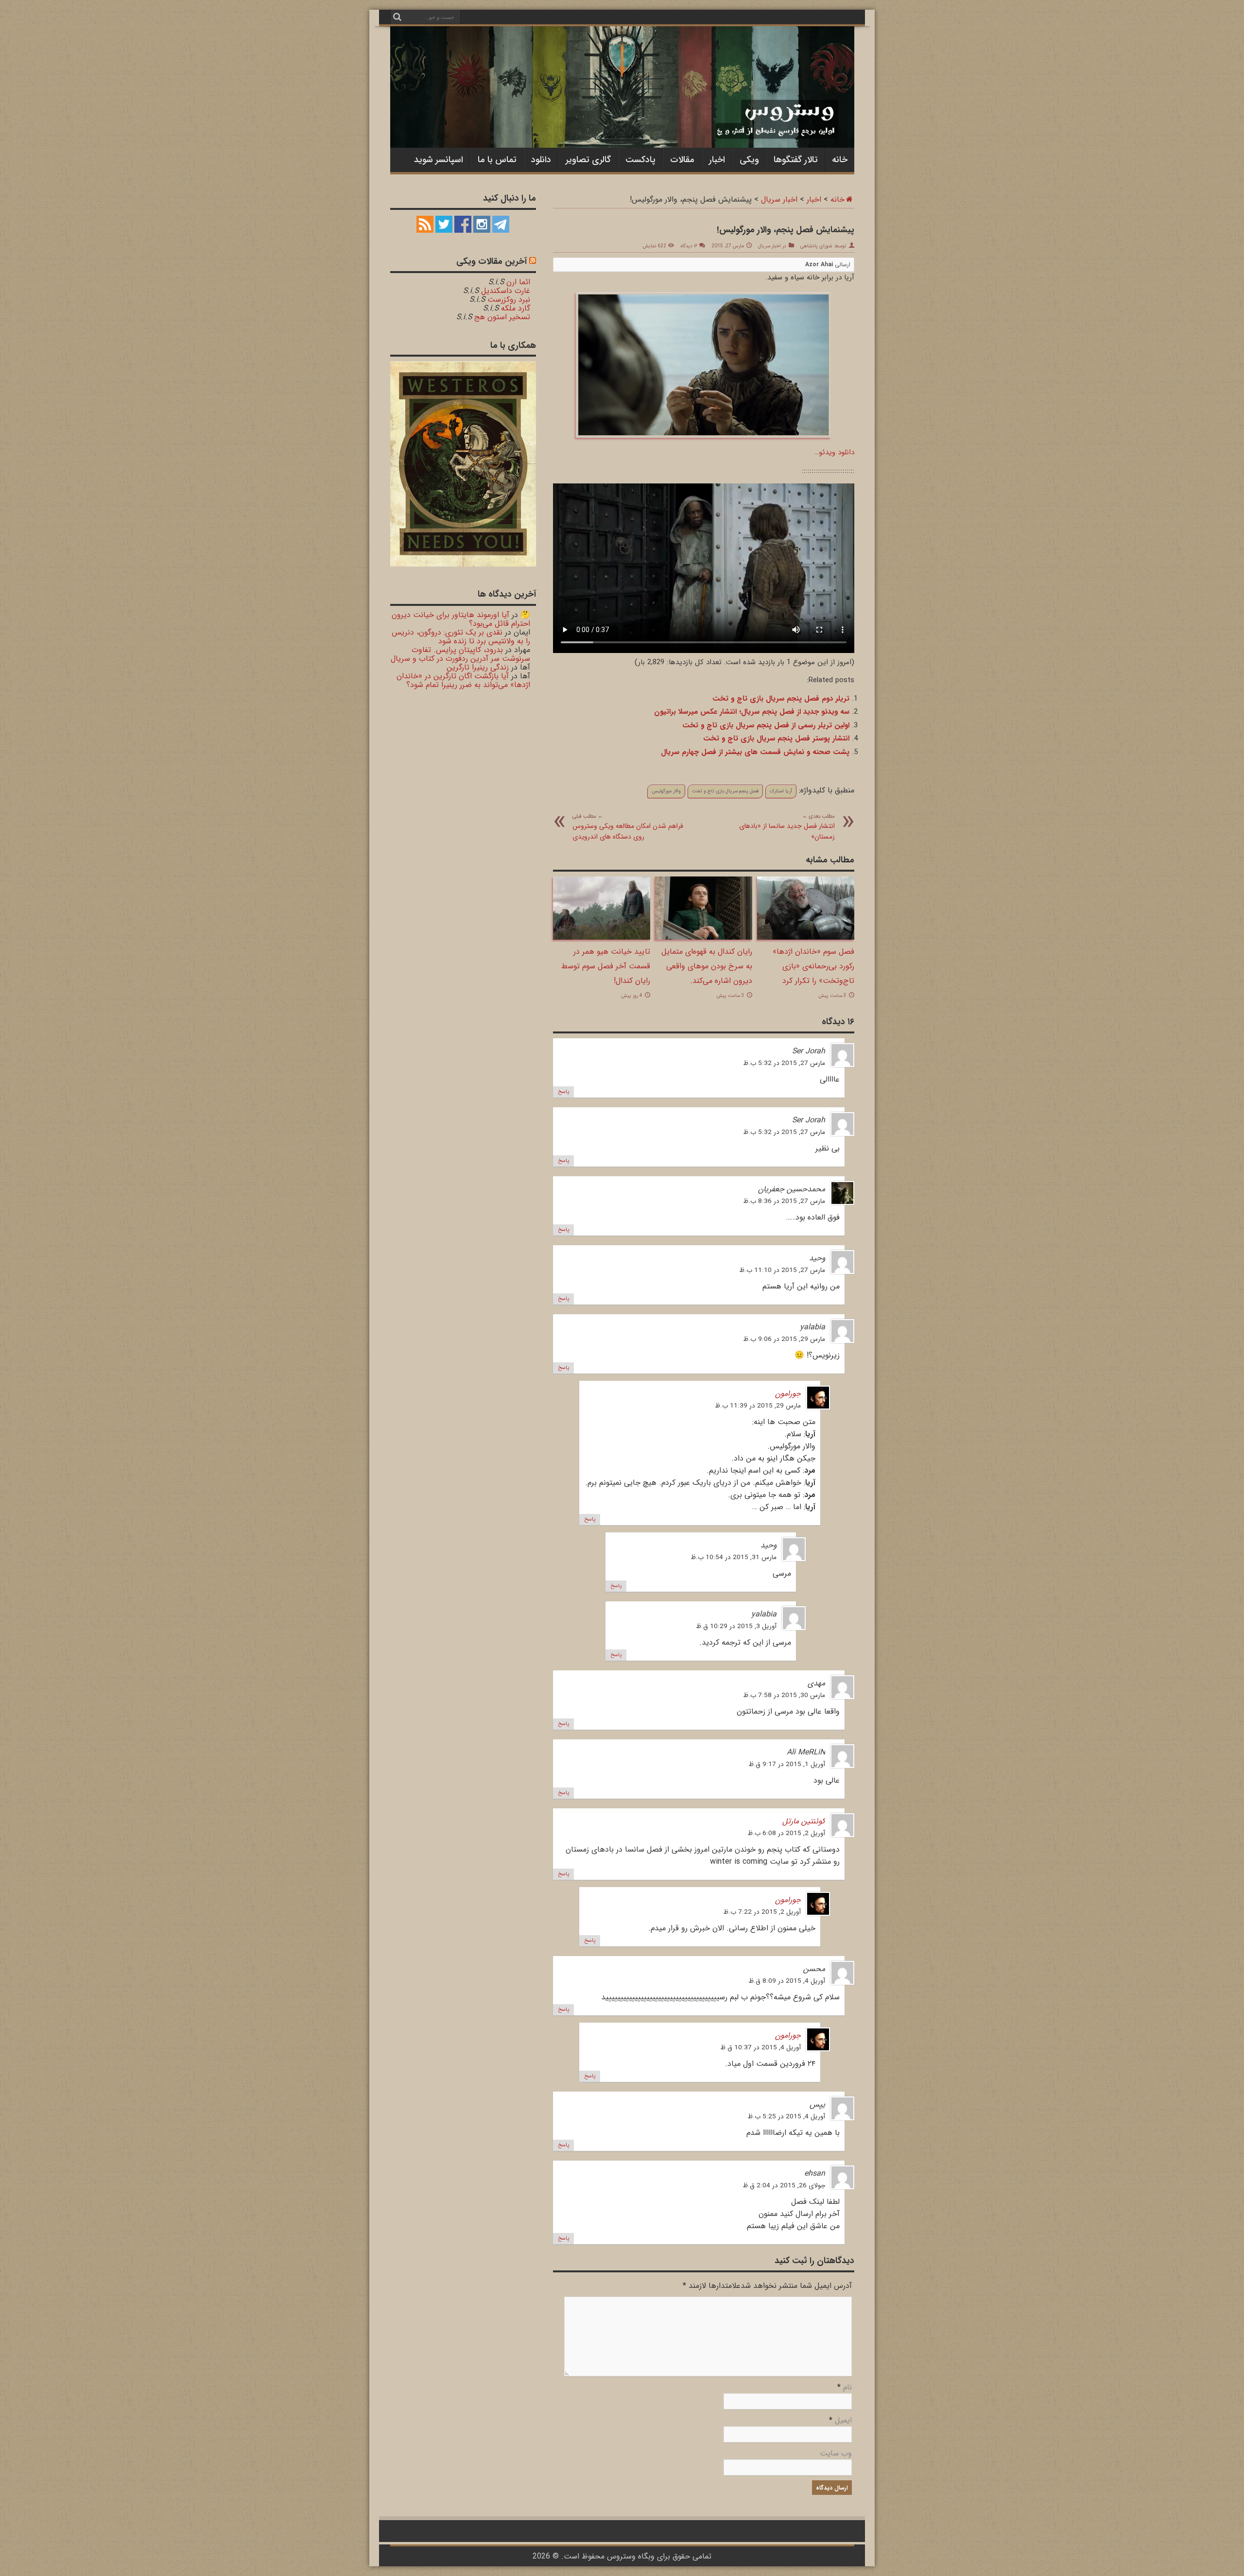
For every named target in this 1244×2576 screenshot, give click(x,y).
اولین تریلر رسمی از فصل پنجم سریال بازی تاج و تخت (766, 725)
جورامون (788, 1394)
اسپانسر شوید (439, 160)
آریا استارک (781, 791)
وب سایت (836, 2453)
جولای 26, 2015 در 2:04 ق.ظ (784, 2186)
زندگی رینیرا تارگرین (478, 667)
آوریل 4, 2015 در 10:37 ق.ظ (760, 2048)
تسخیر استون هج (502, 317)
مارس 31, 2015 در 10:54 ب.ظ (734, 1557)
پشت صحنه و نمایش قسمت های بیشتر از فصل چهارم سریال (755, 752)
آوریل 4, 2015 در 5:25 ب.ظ (786, 2117)
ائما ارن (518, 282)
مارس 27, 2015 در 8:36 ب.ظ (784, 1201)
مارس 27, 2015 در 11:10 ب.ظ (782, 1270)
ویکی (749, 160)
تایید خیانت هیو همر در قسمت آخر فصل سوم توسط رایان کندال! (606, 966)
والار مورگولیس (666, 791)
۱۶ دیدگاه (689, 246)
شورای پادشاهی (816, 246)
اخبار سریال (779, 199)
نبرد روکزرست (509, 300)
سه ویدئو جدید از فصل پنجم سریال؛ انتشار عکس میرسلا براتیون (752, 712)
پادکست (640, 160)
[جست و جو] (397, 17)
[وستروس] (622, 128)
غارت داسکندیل (506, 291)
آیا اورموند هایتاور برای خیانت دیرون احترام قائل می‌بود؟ (461, 619)
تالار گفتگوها (796, 160)
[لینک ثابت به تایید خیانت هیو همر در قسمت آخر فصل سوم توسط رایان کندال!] (602, 937)
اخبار (717, 160)
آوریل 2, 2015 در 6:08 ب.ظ (786, 1833)
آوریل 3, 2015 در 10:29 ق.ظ (736, 1626)
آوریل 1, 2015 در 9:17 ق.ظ (787, 1764)
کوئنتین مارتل (804, 1821)
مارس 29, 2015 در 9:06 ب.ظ (784, 1339)
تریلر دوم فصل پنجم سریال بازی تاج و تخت (781, 699)
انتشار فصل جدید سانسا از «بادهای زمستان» (787, 827)
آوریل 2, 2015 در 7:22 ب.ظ (762, 1912)
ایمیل (843, 2420)
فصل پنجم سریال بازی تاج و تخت (725, 791)
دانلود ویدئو (837, 452)
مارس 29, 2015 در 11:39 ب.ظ (758, 1406)
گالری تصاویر (588, 160)
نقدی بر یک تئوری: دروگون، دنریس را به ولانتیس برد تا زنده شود (461, 637)
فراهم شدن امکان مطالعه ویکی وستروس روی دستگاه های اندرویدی (628, 827)
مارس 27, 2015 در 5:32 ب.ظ (784, 1063)
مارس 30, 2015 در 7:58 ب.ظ (784, 1695)
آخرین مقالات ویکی (492, 261)
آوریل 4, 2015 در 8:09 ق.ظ (787, 1981)
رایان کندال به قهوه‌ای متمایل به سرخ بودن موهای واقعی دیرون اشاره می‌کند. (707, 966)
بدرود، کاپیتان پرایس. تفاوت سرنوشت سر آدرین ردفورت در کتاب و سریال (460, 654)
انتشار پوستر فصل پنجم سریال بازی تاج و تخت (776, 738)
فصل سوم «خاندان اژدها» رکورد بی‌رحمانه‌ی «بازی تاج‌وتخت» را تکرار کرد (813, 966)
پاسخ (563, 1092)
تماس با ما (497, 160)
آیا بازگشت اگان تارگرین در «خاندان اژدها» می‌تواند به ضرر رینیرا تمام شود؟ (463, 680)
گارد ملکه (516, 308)
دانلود (541, 160)
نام (847, 2387)
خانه (840, 160)
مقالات (682, 160)
